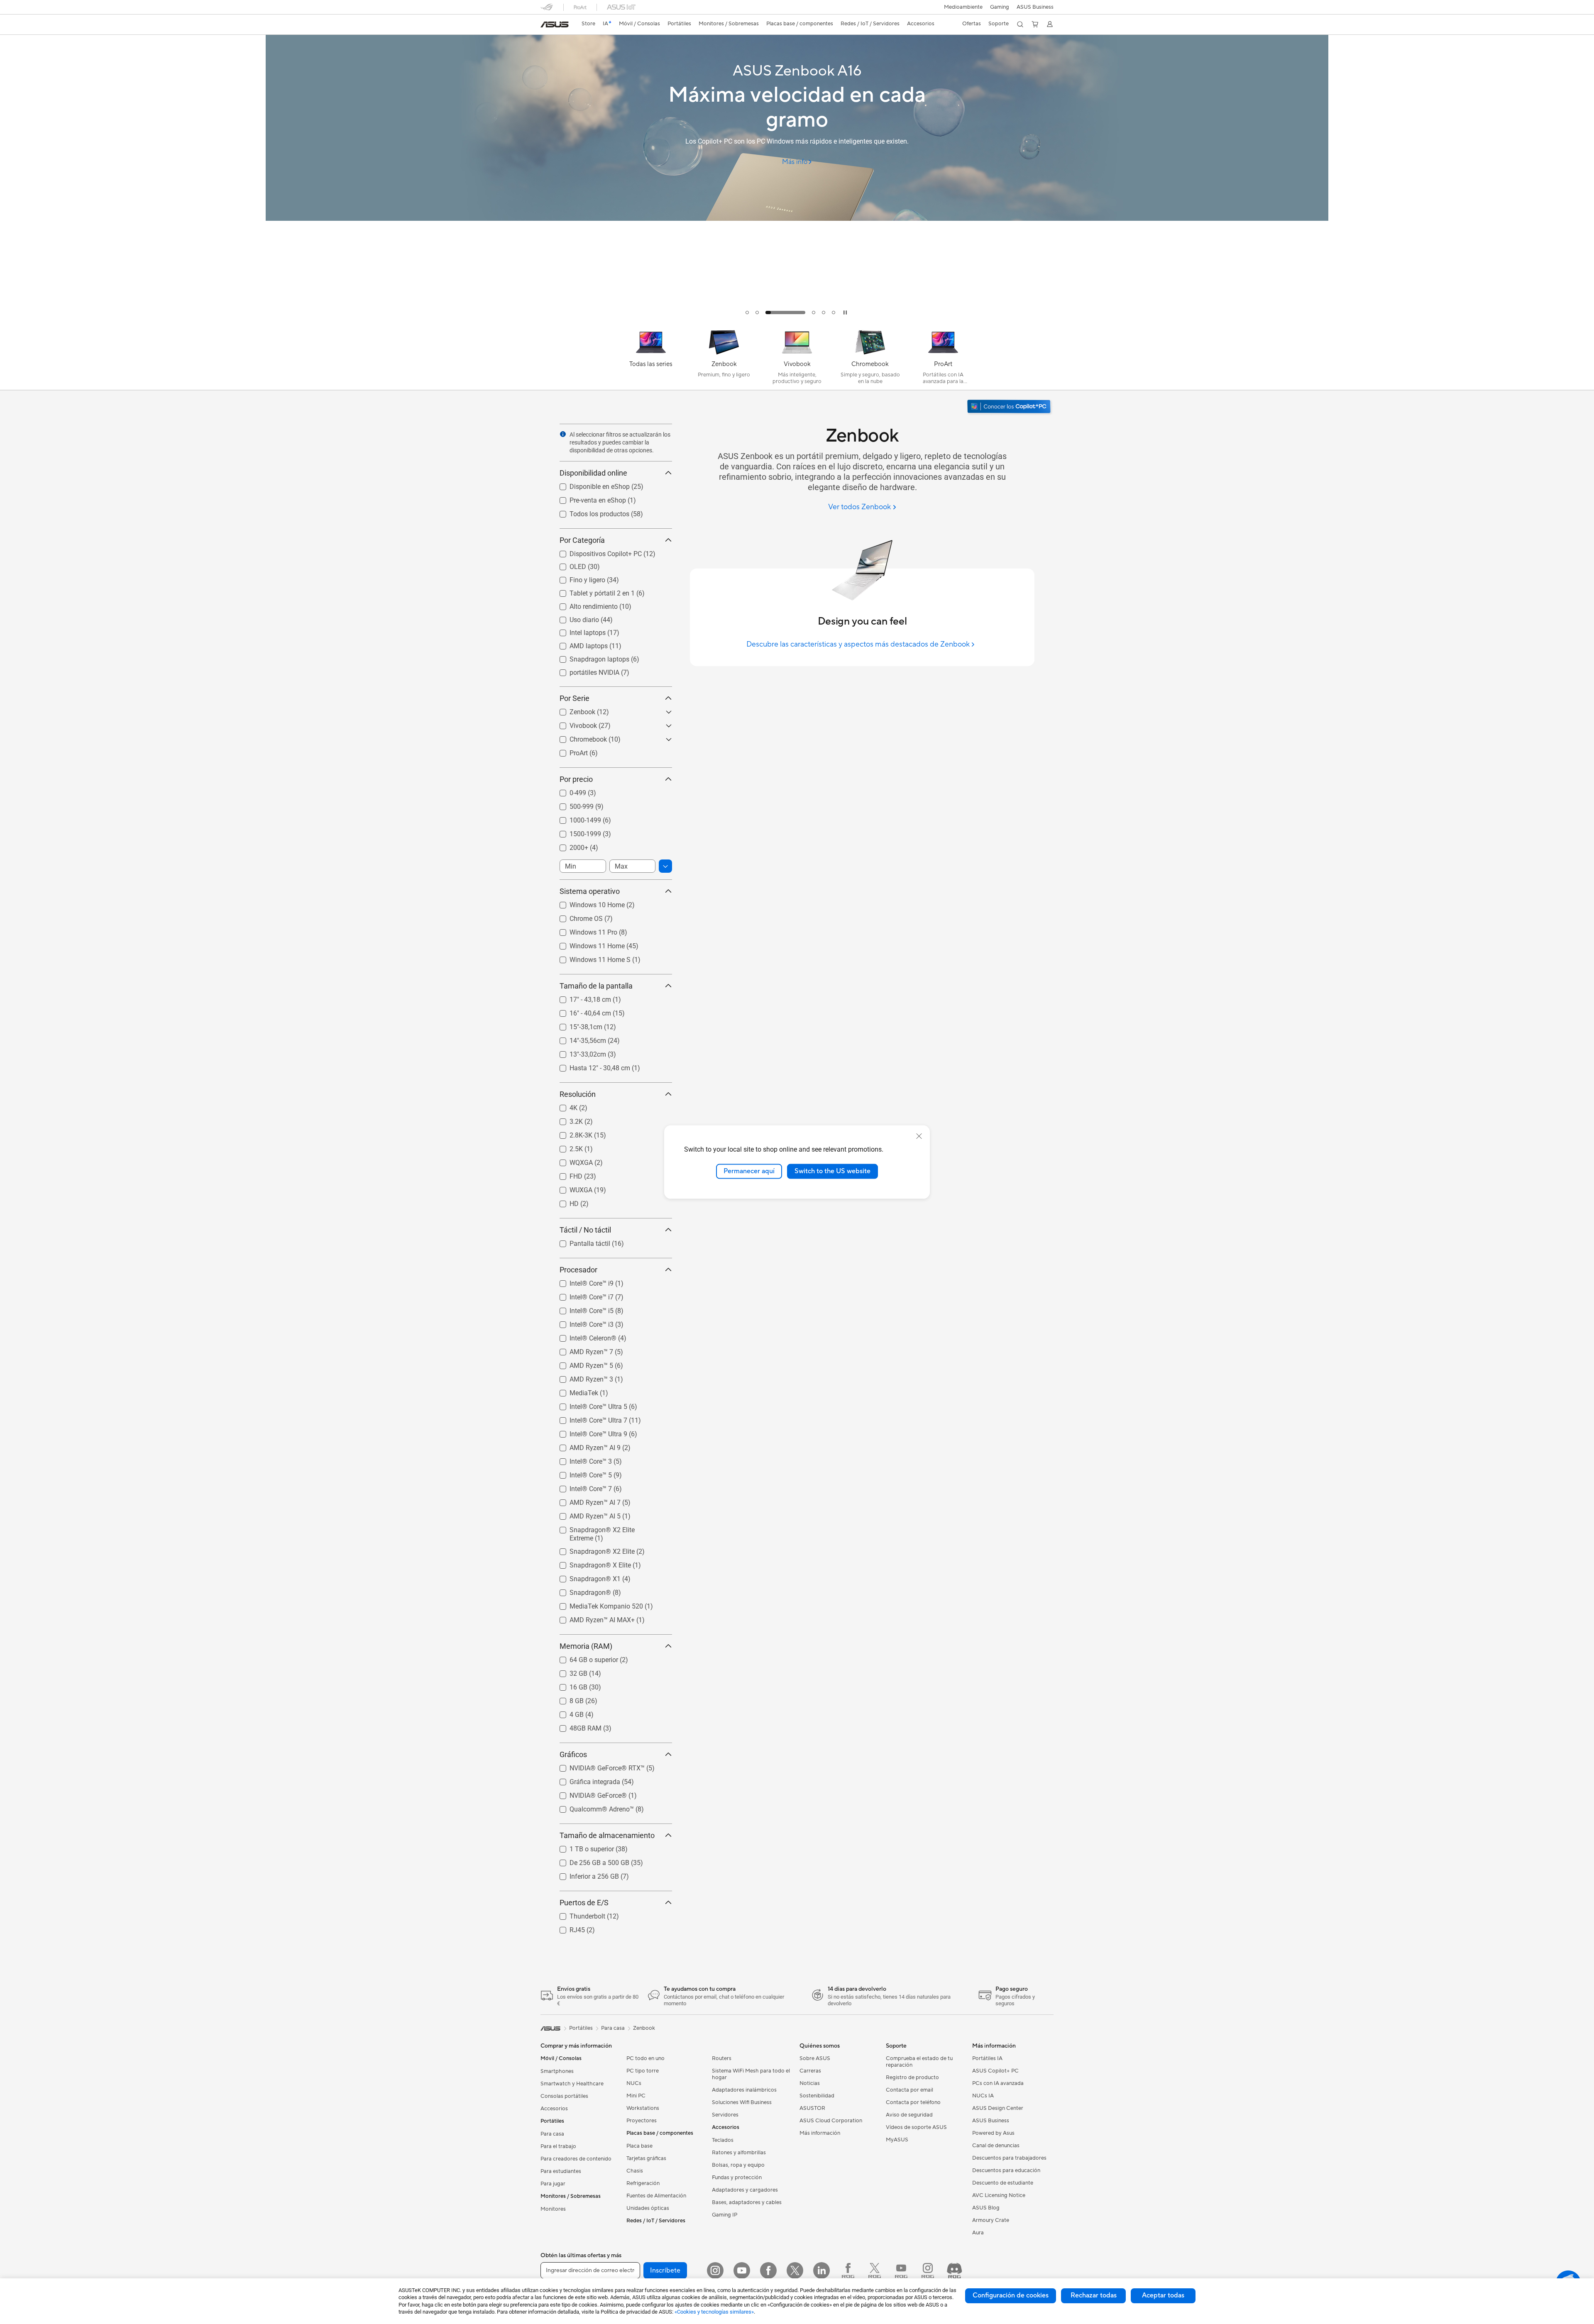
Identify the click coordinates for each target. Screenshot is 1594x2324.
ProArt (569, 751)
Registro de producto (912, 2077)
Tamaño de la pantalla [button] (596, 986)
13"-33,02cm (578, 1052)
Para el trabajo (558, 2146)
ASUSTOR (812, 2108)
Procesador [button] (578, 1270)
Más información (820, 2133)
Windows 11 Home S (590, 958)
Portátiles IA (987, 2058)
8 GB (567, 1699)
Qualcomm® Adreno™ (592, 1807)
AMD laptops (579, 644)
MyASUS (897, 2140)
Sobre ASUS (815, 2058)
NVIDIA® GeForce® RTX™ (597, 1766)
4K (564, 1106)
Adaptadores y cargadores (745, 2190)
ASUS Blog (986, 2208)
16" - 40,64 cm (580, 1011)
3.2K (566, 1119)
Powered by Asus (993, 2133)
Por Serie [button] (575, 698)
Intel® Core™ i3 (582, 1322)
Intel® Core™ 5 (581, 1473)
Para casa (552, 2134)
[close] (919, 1136)
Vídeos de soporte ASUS (916, 2127)
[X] (795, 2270)
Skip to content (545, 26)
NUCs (634, 2083)
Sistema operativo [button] (590, 891)
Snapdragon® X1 (585, 1577)
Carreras (810, 2071)
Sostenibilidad (817, 2096)
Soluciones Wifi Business (742, 2102)
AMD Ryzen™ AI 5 (585, 1514)
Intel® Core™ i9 (582, 1281)
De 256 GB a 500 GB (589, 1861)
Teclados (723, 2140)
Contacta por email (909, 2090)
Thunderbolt (577, 1914)
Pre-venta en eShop (588, 498)
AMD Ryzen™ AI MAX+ (592, 1618)
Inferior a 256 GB (584, 1874)
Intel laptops (578, 631)
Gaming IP (725, 2215)
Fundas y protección (737, 2178)
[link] (555, 24)
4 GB (567, 1712)
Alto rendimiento (584, 604)
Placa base (639, 2146)
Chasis (635, 2171)
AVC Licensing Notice (999, 2195)
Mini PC (636, 2096)
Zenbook (572, 710)
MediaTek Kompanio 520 (596, 1604)
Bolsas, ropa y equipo (738, 2165)
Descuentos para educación (1006, 2170)
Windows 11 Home (587, 944)
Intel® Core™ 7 (581, 1487)
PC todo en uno (645, 2058)
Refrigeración (643, 2183)
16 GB (568, 1685)
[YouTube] (742, 2270)
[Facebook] (768, 2270)
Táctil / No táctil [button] (585, 1230)
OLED (568, 565)
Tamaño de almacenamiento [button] (607, 1835)
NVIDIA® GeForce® (588, 1793)
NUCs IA (983, 2096)
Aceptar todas (1163, 2295)
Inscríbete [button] (665, 2270)
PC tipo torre (643, 2071)
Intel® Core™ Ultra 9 (588, 1432)
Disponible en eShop (590, 485)
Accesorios (554, 2109)
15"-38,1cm (576, 1025)
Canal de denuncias (996, 2146)
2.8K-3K (571, 1133)
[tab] (747, 312)
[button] (1000, 7)
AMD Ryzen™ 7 (581, 1350)
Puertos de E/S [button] (584, 1903)
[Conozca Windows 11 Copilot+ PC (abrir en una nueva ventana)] (1010, 407)
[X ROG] (875, 2270)
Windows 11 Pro (583, 930)
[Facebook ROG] (848, 2270)
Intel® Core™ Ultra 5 (588, 1405)
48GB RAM (576, 1726)
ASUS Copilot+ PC (995, 2071)
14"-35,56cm (578, 1039)
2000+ (569, 846)
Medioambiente (963, 7)
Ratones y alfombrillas (739, 2153)
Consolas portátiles (564, 2096)
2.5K (566, 1147)
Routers (722, 2058)
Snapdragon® (580, 1590)
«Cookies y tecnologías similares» (714, 2312)
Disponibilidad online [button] (593, 473)
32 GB (568, 1671)
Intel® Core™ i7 (582, 1295)
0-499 (568, 791)
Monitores (553, 2209)
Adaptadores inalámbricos (744, 2090)
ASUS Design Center (998, 2108)
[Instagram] (715, 2270)
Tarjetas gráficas (646, 2158)
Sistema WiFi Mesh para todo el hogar (751, 2074)
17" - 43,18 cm (580, 997)
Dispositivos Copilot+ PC (596, 552)
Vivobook (573, 724)
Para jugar (553, 2184)
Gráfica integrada (585, 1780)
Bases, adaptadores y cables (747, 2202)
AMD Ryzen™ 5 (581, 1363)
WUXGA (571, 1188)
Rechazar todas (1094, 2295)
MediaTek (574, 1391)
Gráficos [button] (573, 1754)
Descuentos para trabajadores (1009, 2158)
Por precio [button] (576, 779)
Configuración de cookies (1011, 2295)
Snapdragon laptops (589, 657)
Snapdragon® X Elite (590, 1563)
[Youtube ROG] (901, 2270)
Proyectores (642, 2121)
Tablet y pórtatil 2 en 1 (592, 591)
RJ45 (567, 1928)
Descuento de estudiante (1003, 2183)
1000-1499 (575, 818)
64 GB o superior (584, 1658)
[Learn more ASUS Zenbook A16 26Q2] (797, 320)
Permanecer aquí (749, 1171)
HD (564, 1202)
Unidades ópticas (648, 2208)
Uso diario (574, 618)
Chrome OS (576, 917)
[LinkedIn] (821, 2270)
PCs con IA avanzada (998, 2083)
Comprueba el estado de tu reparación (919, 2062)
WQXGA (571, 1161)
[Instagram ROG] (928, 2270)
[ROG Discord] (954, 2270)
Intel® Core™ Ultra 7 (588, 1418)
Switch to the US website (832, 1171)
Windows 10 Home (587, 903)
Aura (978, 2233)
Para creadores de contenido (576, 2159)
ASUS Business (1035, 7)
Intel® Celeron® (583, 1336)
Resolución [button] (578, 1094)
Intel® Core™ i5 (582, 1309)
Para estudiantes (561, 2171)
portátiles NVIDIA (584, 670)
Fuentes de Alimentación (656, 2196)
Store (588, 24)
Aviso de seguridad (909, 2115)
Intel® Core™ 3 (581, 1459)
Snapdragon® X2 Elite (592, 1549)
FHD (566, 1174)
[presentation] (563, 434)
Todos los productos (589, 512)
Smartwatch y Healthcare (572, 2084)
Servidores (725, 2115)
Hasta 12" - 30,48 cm (590, 1066)
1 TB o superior (582, 1847)
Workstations (643, 2108)
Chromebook (578, 737)
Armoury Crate (991, 2220)
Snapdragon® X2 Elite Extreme (605, 1528)
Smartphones (557, 2071)
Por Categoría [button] (582, 540)
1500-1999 (575, 832)
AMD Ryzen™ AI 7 (585, 1500)
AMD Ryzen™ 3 (581, 1377)
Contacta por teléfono (913, 2102)
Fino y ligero (577, 578)
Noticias (810, 2083)
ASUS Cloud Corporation (831, 2121)
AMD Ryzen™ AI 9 (585, 1446)
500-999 (572, 804)
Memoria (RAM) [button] (586, 1646)
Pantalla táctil (580, 1241)
